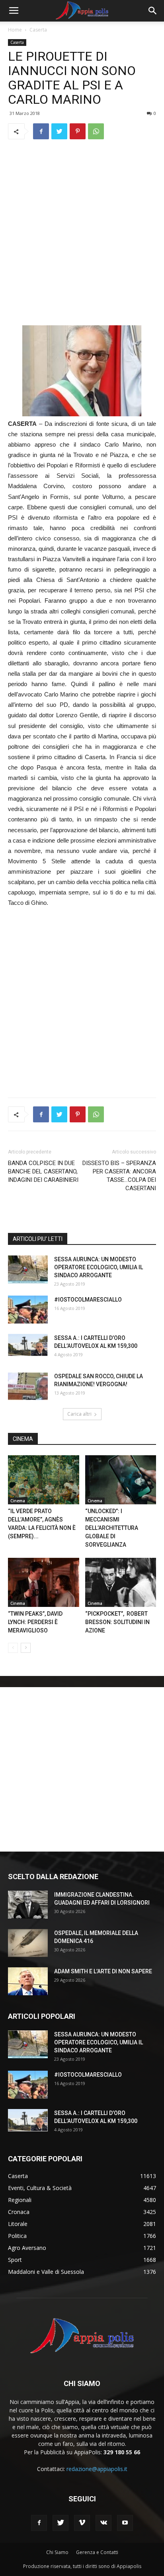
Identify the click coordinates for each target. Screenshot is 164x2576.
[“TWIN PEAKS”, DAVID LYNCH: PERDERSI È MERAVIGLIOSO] (44, 1582)
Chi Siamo (57, 2552)
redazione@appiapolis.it (97, 2469)
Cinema (18, 1501)
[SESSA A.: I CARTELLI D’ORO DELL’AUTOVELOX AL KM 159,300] (28, 1345)
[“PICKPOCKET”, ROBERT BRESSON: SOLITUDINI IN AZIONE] (121, 1582)
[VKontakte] (103, 2523)
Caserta (38, 30)
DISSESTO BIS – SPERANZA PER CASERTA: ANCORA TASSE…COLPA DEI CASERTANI (119, 1176)
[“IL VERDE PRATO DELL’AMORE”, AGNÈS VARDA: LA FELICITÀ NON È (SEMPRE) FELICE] (44, 1480)
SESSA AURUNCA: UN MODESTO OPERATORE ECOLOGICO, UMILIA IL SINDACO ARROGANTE (99, 1267)
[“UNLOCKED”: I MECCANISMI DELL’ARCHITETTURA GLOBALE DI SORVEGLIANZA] (121, 1480)
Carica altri (79, 1414)
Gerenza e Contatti (97, 2552)
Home (15, 30)
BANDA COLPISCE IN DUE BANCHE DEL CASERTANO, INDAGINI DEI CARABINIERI (43, 1171)
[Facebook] (39, 2523)
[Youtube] (125, 2523)
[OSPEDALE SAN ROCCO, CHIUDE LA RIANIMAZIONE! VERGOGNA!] (28, 1386)
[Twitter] (61, 2523)
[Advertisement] (82, 232)
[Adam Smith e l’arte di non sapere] (28, 1981)
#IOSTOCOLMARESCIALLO (88, 1300)
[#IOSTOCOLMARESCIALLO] (28, 1310)
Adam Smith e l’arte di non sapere (103, 1971)
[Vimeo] (82, 2523)
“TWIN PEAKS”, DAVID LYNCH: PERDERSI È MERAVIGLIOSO (35, 1622)
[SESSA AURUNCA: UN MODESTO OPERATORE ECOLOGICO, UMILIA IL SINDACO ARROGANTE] (28, 1269)
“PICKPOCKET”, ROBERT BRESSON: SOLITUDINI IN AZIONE (117, 1622)
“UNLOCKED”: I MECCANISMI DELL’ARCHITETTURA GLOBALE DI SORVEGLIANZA (112, 1528)
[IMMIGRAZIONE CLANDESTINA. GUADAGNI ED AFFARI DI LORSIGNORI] (28, 1905)
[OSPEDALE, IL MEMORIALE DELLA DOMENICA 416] (28, 1943)
